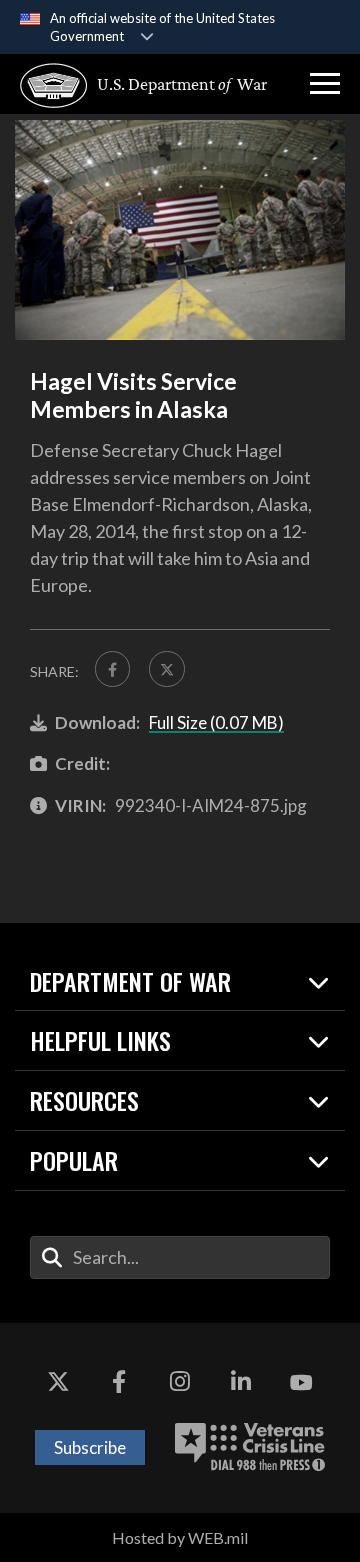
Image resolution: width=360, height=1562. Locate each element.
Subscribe (90, 1447)
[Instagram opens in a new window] (180, 1383)
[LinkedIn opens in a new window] (241, 1383)
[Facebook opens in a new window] (119, 1383)
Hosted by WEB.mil (180, 1537)
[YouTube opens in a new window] (302, 1383)
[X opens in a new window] (58, 1383)
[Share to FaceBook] (112, 668)
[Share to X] (166, 668)
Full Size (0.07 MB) (216, 722)
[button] (325, 84)
